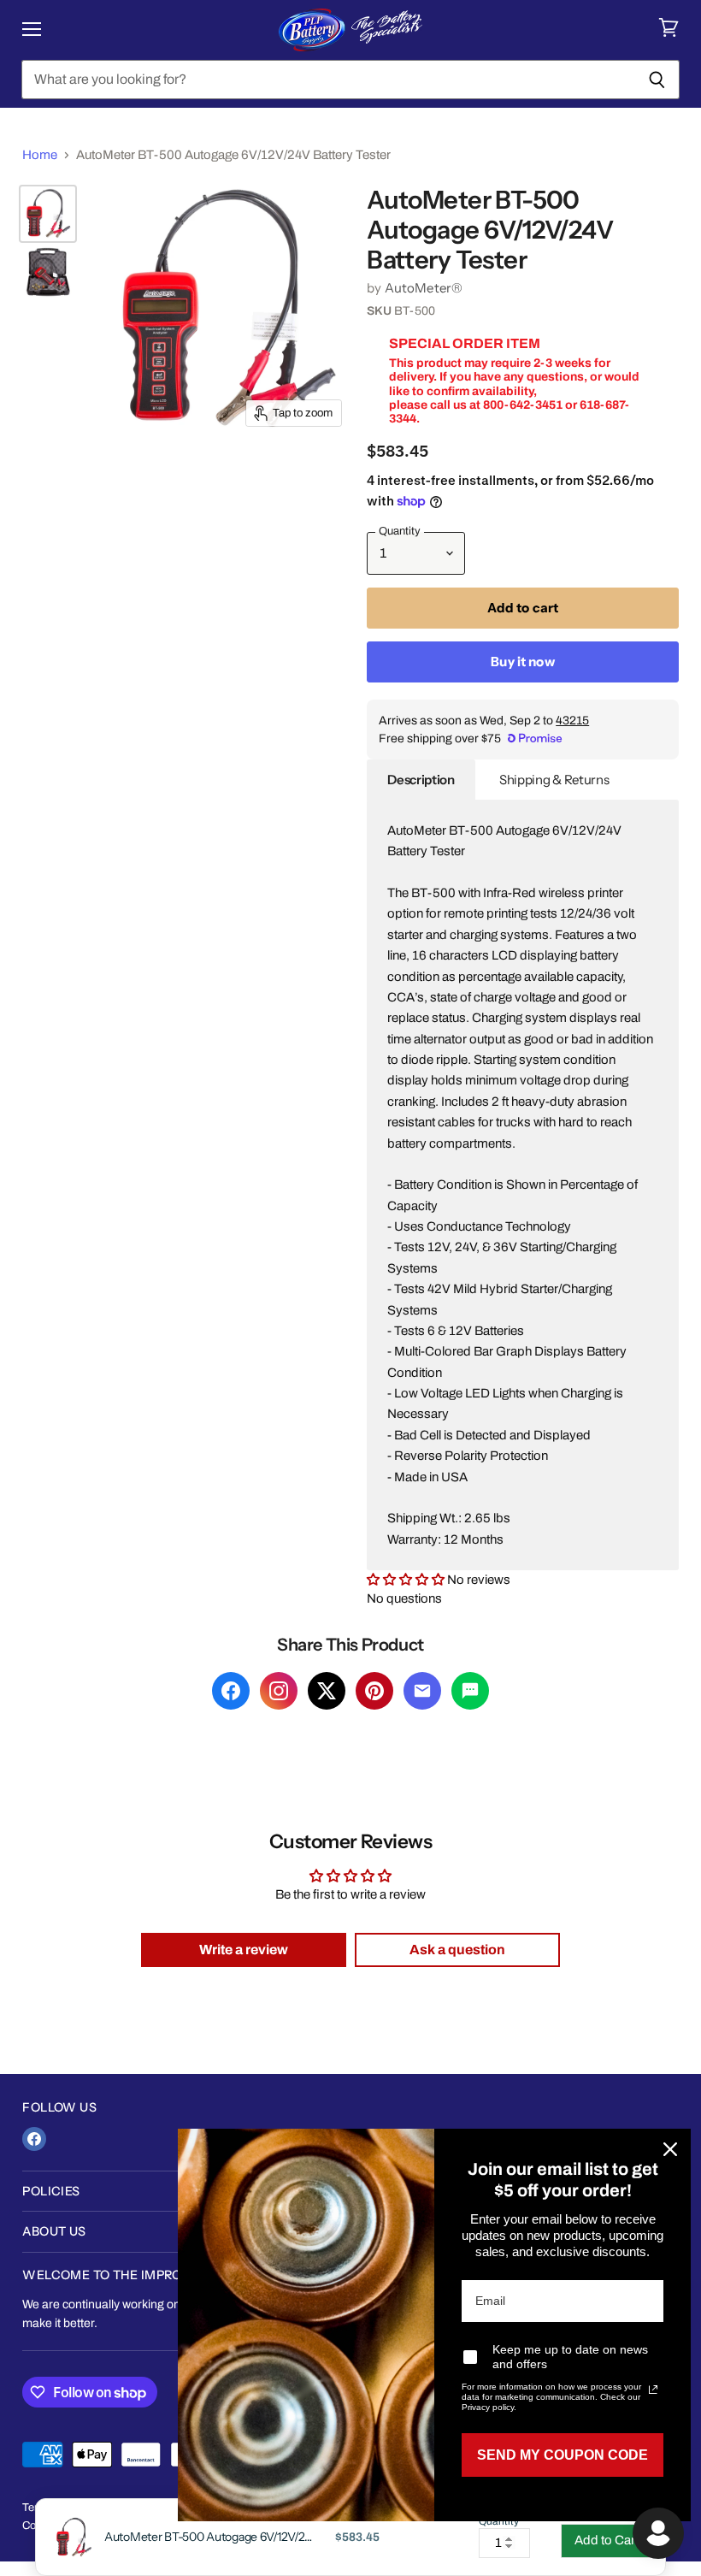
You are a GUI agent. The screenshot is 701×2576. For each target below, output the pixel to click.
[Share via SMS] (470, 1691)
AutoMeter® (424, 288)
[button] (407, 1580)
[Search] (657, 80)
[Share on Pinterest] (374, 1691)
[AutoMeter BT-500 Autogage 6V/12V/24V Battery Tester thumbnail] (48, 214)
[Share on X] (327, 1691)
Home (40, 155)
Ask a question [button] (457, 1950)
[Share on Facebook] (231, 1691)
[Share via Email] (422, 1691)
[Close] (670, 2149)
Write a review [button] (244, 1950)
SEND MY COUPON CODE (563, 2455)
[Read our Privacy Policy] (653, 2390)
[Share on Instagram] (279, 1691)
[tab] (421, 780)
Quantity (499, 2522)
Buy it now (523, 662)
